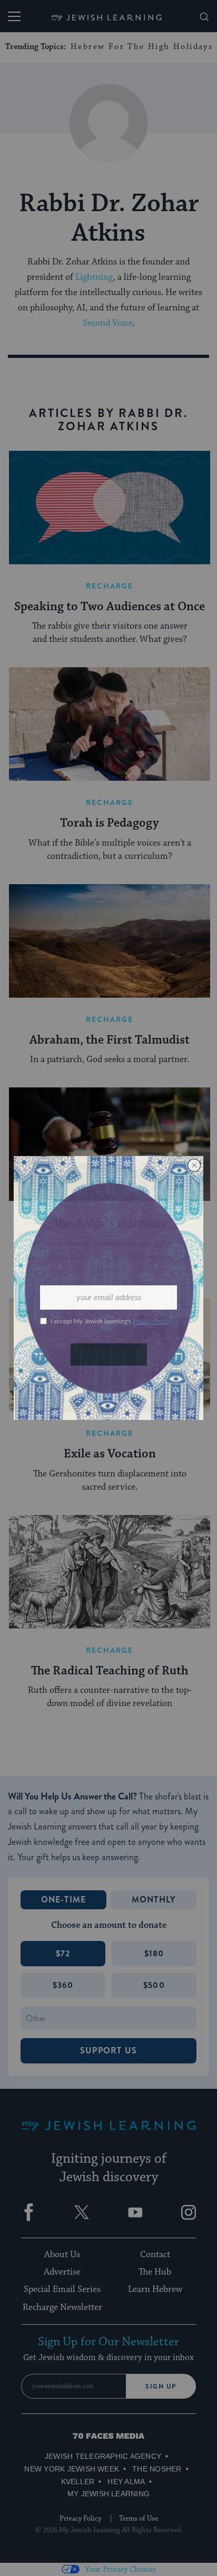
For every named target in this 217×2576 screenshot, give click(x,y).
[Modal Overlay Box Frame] (108, 1288)
